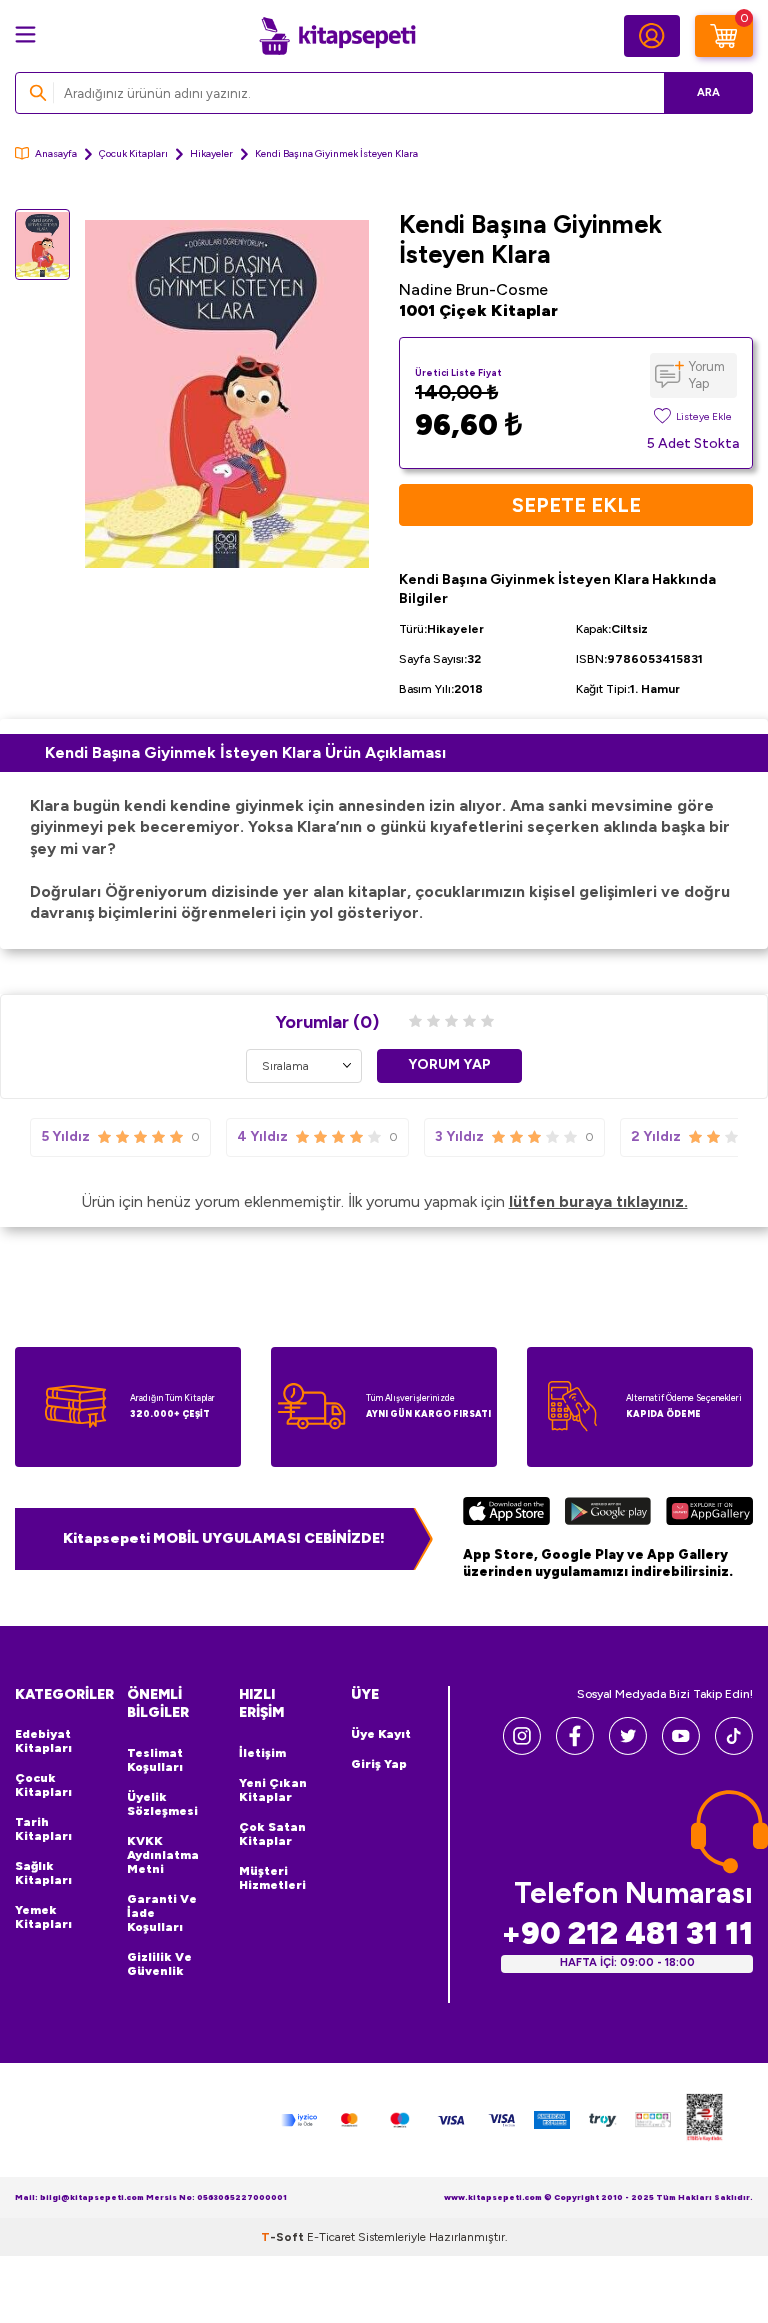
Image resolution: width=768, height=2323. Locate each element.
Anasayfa (56, 153)
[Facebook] (575, 1749)
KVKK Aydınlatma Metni (163, 1855)
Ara (708, 92)
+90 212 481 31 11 (627, 1933)
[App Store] (506, 1514)
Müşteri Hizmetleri (272, 1878)
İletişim (262, 1753)
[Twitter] (628, 1749)
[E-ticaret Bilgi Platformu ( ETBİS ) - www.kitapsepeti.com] (704, 2120)
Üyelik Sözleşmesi (162, 1804)
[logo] (337, 36)
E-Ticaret (331, 2237)
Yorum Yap (707, 375)
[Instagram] (522, 1749)
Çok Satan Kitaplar (272, 1834)
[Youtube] (681, 1749)
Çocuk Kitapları (133, 153)
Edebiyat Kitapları (43, 1741)
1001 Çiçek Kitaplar (478, 310)
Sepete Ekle (576, 505)
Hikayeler (211, 153)
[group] (227, 393)
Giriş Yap (379, 1764)
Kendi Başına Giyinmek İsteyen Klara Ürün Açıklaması (245, 752)
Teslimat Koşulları (155, 1760)
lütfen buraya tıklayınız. (598, 1201)
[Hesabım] (652, 36)
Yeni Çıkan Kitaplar (273, 1790)
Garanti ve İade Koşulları (162, 1913)
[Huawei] (709, 1514)
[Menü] (25, 34)
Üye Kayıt (381, 1734)
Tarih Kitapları (43, 1829)
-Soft (284, 2237)
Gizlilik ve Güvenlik (159, 1964)
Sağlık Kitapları (43, 1873)
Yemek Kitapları (43, 1917)
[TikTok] (734, 1749)
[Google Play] (607, 1514)
